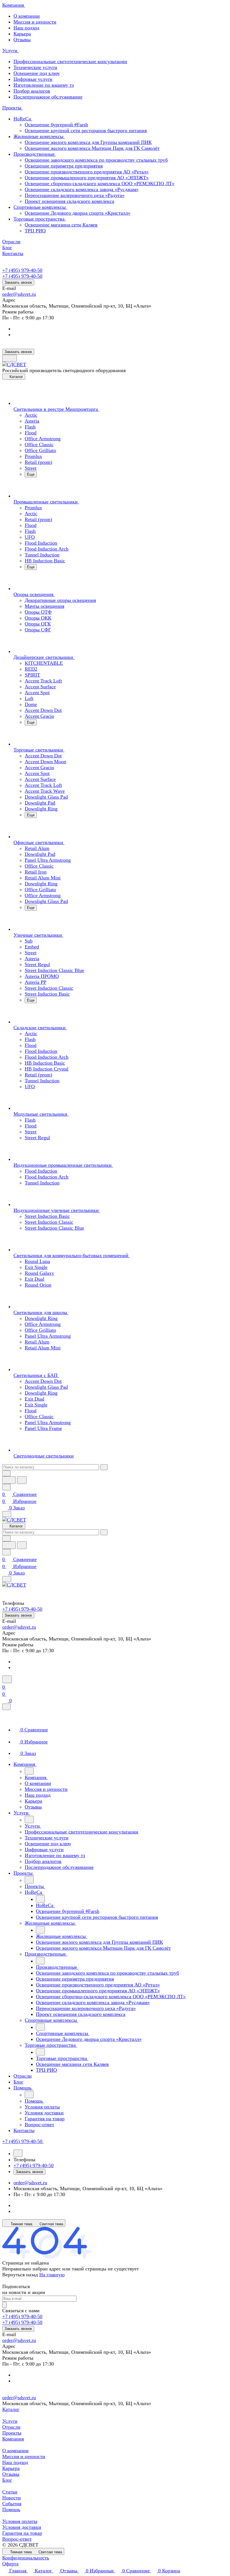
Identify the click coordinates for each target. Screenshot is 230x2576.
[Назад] (29, 1771)
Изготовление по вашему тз (44, 85)
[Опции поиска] (6, 1473)
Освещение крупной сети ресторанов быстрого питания (86, 130)
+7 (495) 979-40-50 (22, 270)
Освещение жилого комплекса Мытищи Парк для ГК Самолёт (92, 148)
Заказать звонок (18, 282)
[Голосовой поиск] (9, 1480)
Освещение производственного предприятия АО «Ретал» (87, 172)
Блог (7, 2480)
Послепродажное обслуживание (48, 97)
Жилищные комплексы (39, 136)
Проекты (12, 2433)
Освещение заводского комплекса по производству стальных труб (96, 160)
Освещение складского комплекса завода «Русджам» (82, 189)
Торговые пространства (40, 219)
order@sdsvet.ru (19, 294)
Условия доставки (22, 2527)
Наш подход (26, 28)
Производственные (35, 154)
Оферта (10, 2564)
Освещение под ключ (36, 73)
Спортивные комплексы (40, 207)
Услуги (10, 2421)
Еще (31, 474)
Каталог (11, 2409)
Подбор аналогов (32, 91)
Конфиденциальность (26, 2558)
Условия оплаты (20, 2521)
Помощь (11, 2509)
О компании (27, 16)
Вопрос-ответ (17, 2539)
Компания (13, 2439)
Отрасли (11, 2427)
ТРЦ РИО (35, 231)
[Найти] (22, 1480)
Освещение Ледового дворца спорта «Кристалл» (78, 213)
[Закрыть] (6, 1707)
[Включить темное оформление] (10, 358)
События (12, 2504)
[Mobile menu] (7, 1579)
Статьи (10, 2492)
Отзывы (22, 40)
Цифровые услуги (33, 79)
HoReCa (23, 119)
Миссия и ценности (35, 22)
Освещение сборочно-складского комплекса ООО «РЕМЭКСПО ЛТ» (100, 184)
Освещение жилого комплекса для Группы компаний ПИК (88, 142)
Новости (12, 2498)
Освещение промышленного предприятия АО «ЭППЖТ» (87, 178)
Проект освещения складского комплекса (69, 201)
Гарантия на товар (22, 2533)
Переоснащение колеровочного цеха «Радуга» (75, 195)
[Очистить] (104, 1467)
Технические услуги (35, 67)
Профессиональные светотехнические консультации (70, 61)
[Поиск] (7, 1679)
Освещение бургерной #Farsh (56, 125)
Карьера (22, 34)
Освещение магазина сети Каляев (61, 225)
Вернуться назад (20, 2275)
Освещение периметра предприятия (64, 166)
